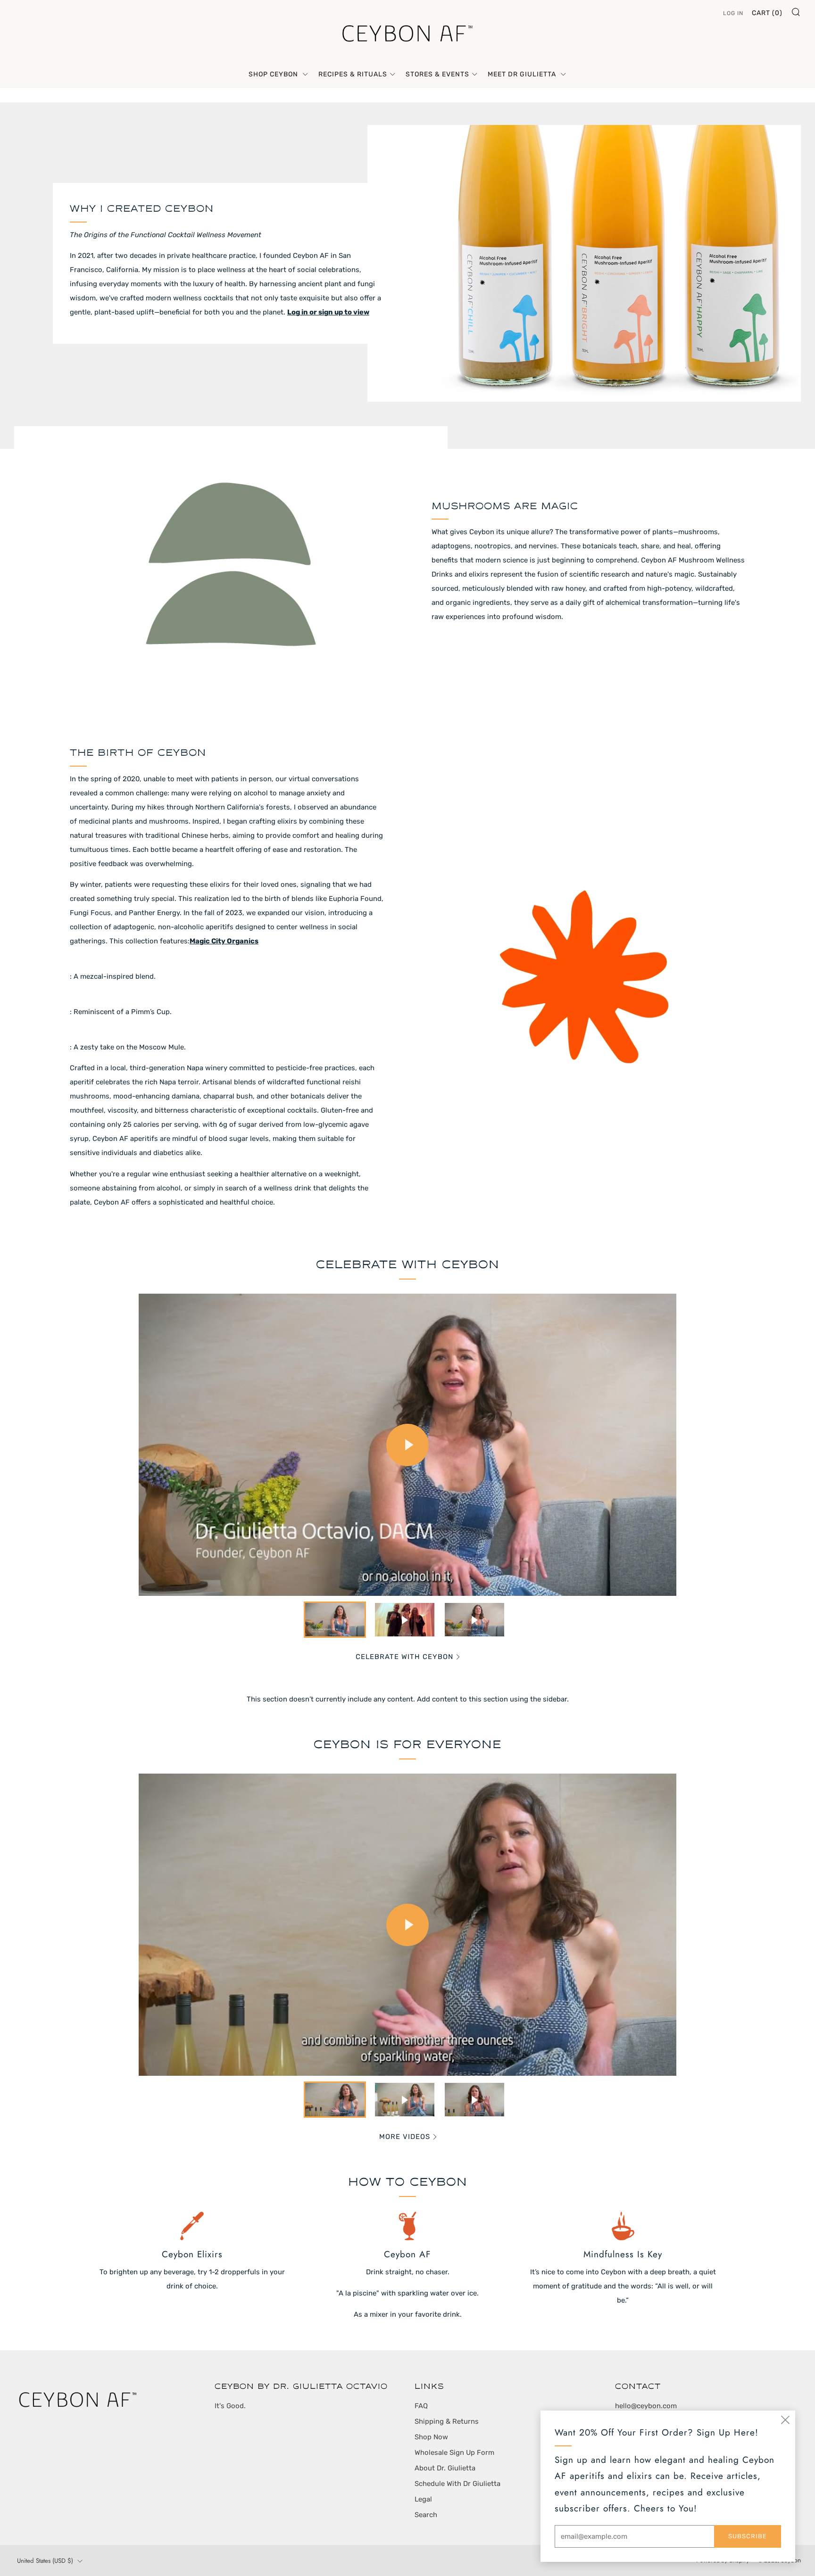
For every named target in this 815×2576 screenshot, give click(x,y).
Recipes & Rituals (353, 74)
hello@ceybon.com (646, 2406)
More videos (405, 2137)
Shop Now (431, 2437)
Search (426, 2515)
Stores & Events (437, 74)
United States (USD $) (45, 2561)
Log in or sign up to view (328, 312)
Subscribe (748, 2536)
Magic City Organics (224, 941)
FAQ (421, 2406)
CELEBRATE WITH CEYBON (404, 1657)
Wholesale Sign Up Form (454, 2452)
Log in (733, 13)
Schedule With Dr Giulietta (457, 2484)
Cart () (767, 13)
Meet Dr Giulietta (523, 74)
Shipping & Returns (447, 2421)
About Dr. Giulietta (445, 2468)
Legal (423, 2499)
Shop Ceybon (274, 74)
